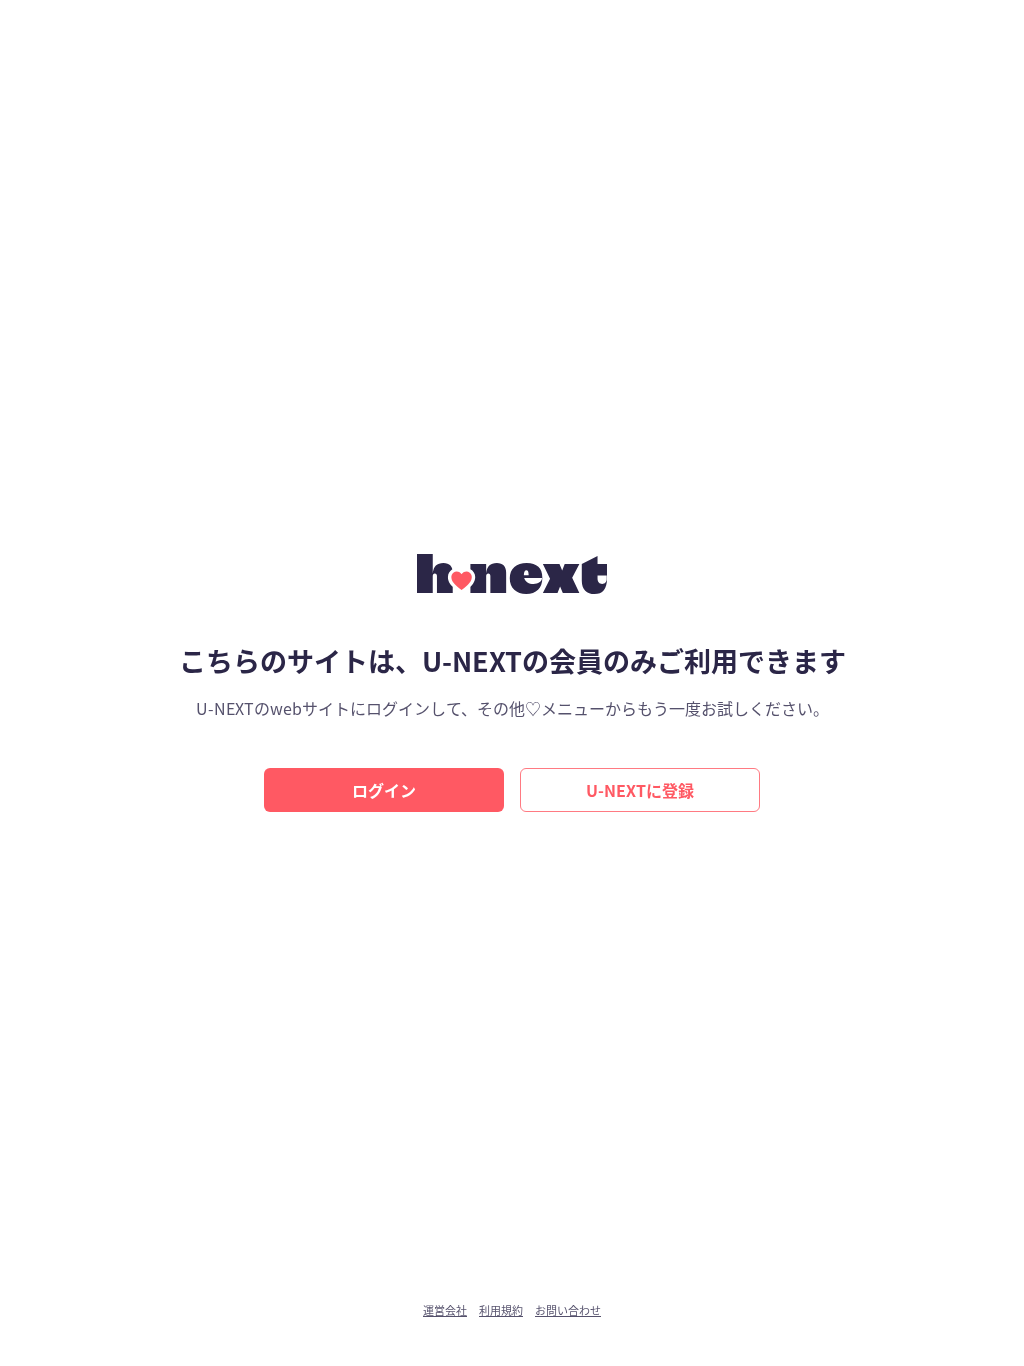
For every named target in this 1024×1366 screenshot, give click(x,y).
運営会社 (445, 1310)
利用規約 (501, 1310)
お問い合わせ (568, 1310)
